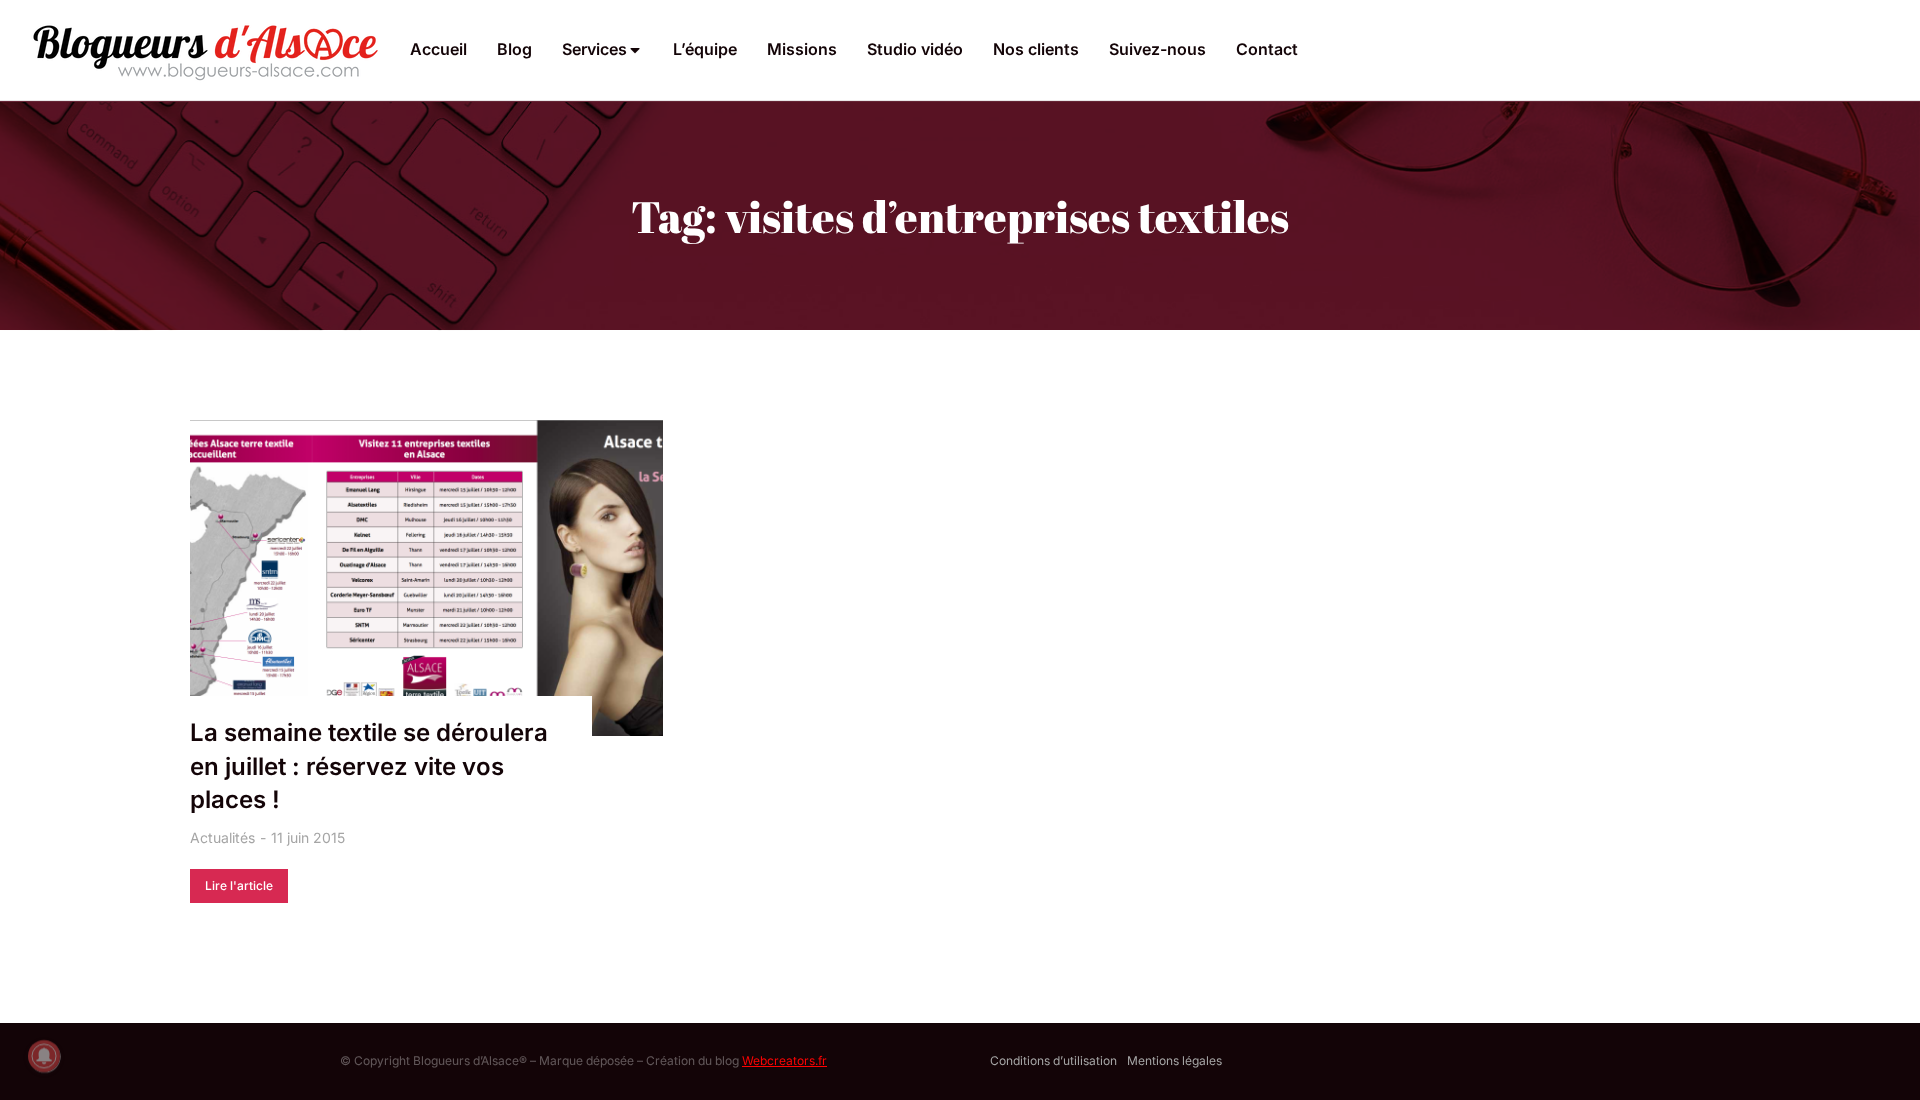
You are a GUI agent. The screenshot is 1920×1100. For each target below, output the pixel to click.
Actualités (222, 837)
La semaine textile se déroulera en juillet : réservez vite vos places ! (369, 766)
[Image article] (426, 578)
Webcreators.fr (784, 1060)
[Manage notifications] (44, 1056)
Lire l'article (239, 885)
